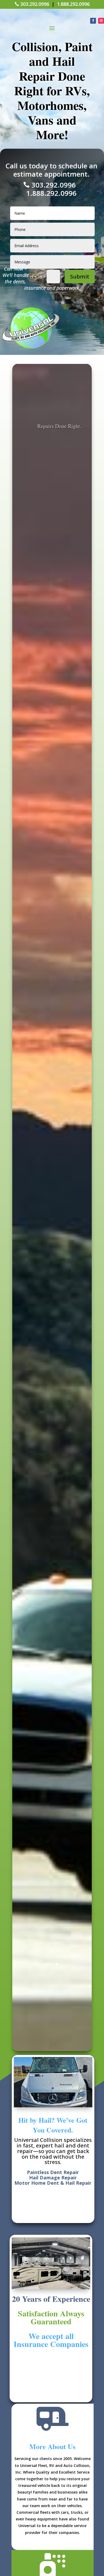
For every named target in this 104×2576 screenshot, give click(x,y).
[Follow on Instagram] (101, 21)
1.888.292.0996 (73, 4)
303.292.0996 (35, 4)
